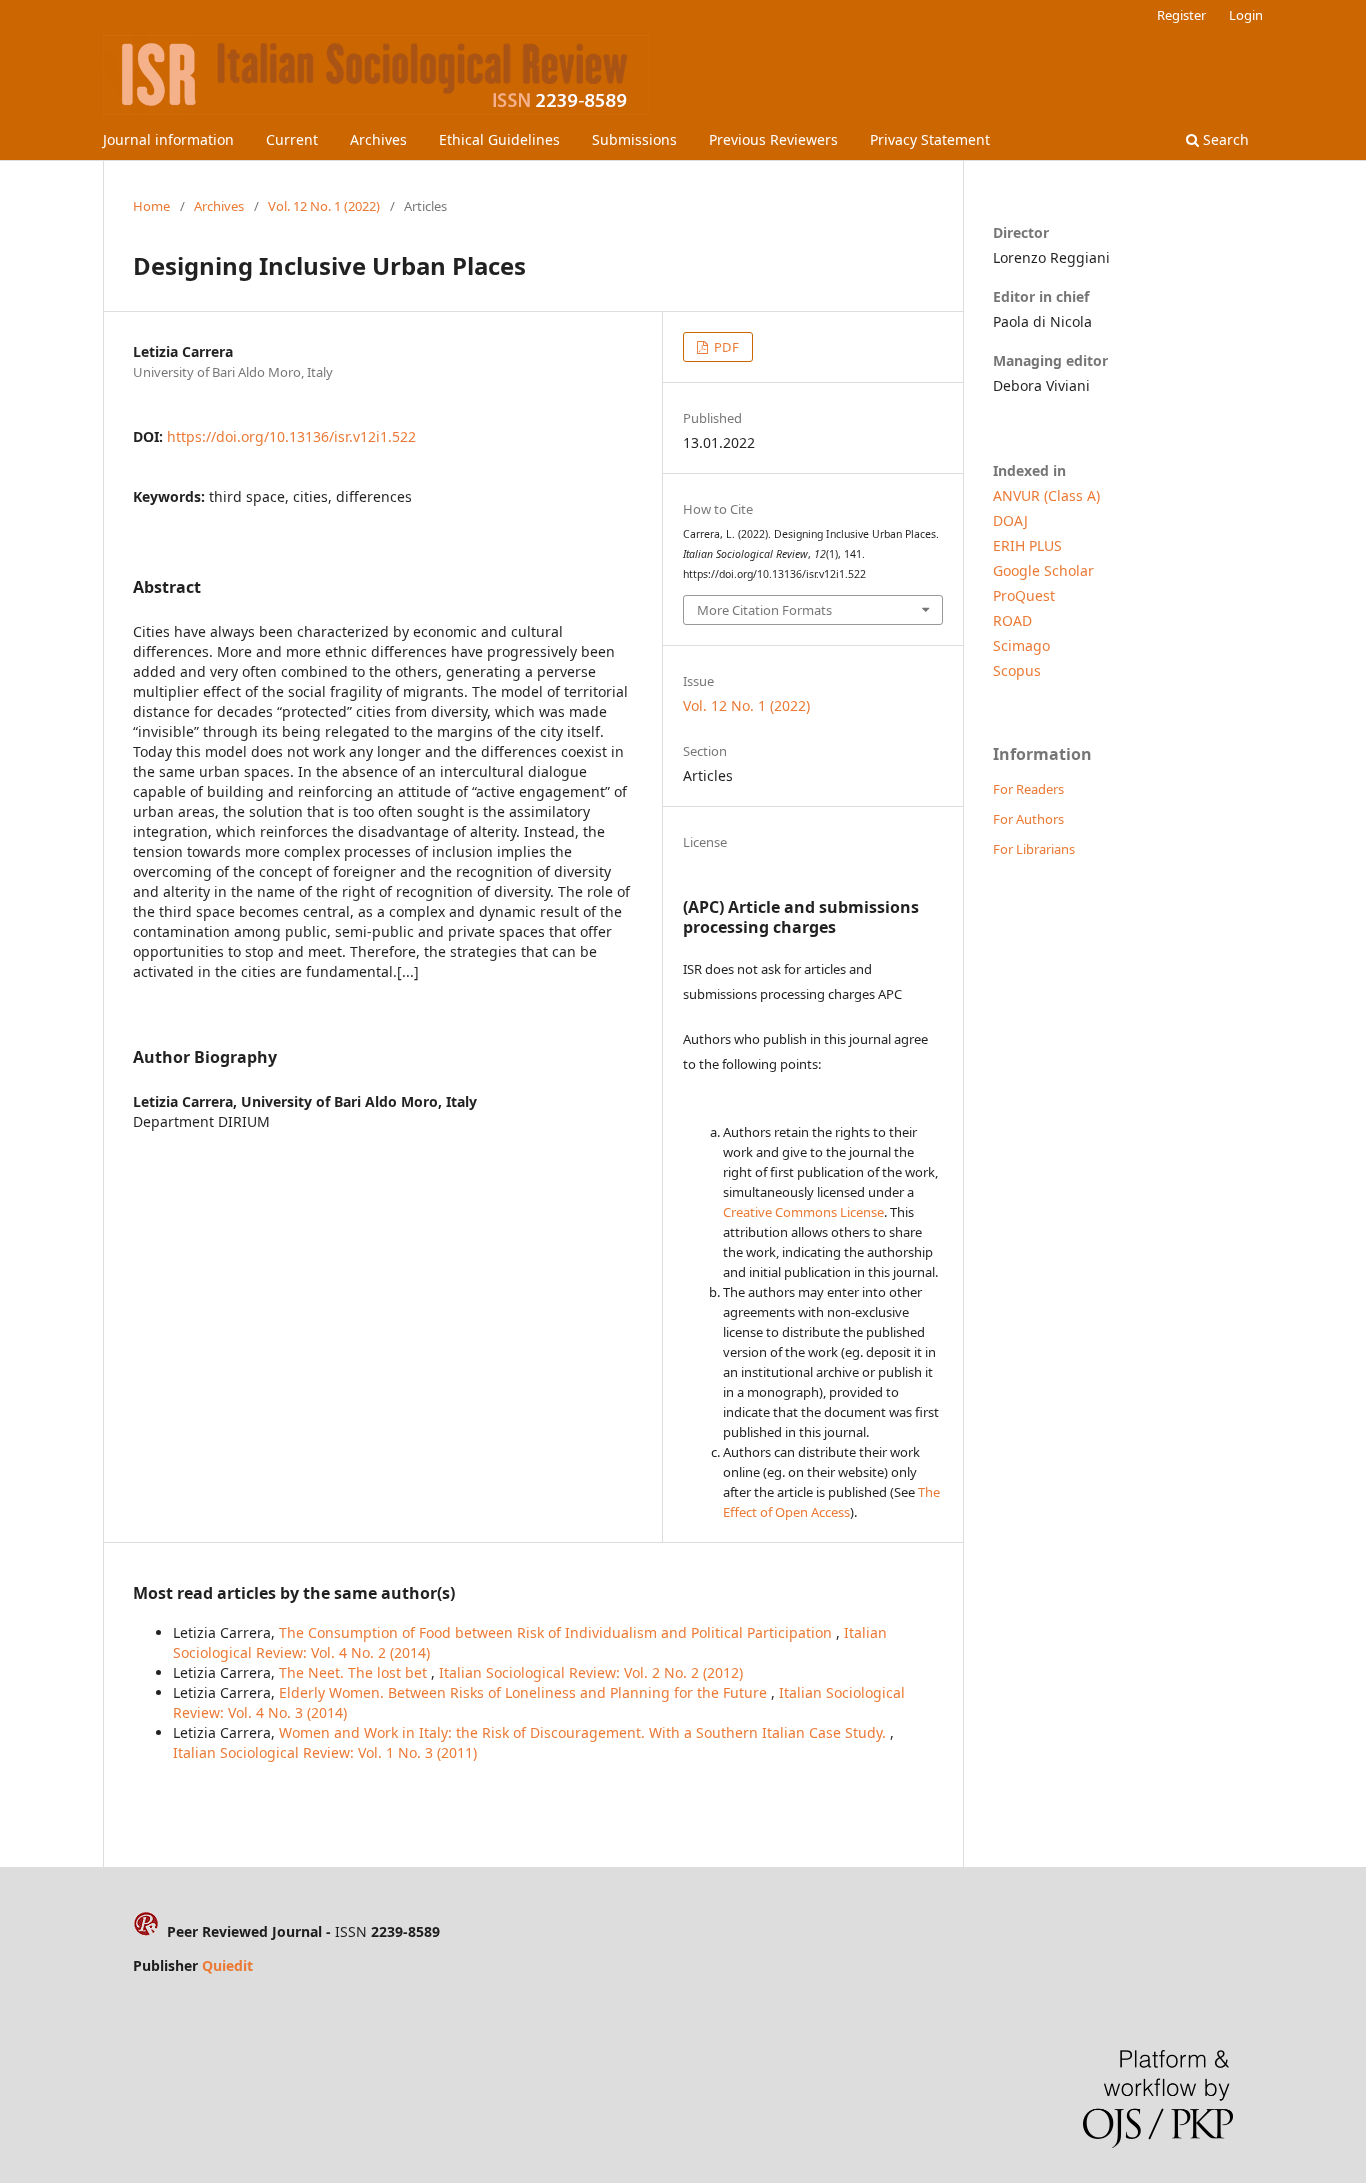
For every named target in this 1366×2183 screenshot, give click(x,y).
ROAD (1012, 620)
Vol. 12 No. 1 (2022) (324, 206)
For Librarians (1034, 849)
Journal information (168, 139)
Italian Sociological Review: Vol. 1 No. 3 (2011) (325, 1752)
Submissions (634, 139)
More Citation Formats (764, 610)
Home (151, 206)
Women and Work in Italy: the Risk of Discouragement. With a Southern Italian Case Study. (584, 1732)
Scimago (1021, 645)
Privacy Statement (930, 139)
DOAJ (1010, 520)
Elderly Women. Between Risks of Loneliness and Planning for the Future (525, 1692)
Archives (378, 139)
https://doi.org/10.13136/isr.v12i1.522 (291, 436)
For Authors (1028, 819)
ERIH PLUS (1027, 545)
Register (1181, 15)
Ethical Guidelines (499, 139)
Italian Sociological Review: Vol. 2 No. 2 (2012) (591, 1672)
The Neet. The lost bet (355, 1672)
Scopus (1017, 670)
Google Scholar (1043, 570)
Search (1224, 139)
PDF (725, 347)
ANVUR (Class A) (1046, 495)
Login (1246, 15)
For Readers (1028, 789)
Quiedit (227, 1965)
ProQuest (1024, 595)
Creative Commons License (803, 1212)
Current (292, 139)
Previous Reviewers (773, 139)
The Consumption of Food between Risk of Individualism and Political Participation (557, 1632)
